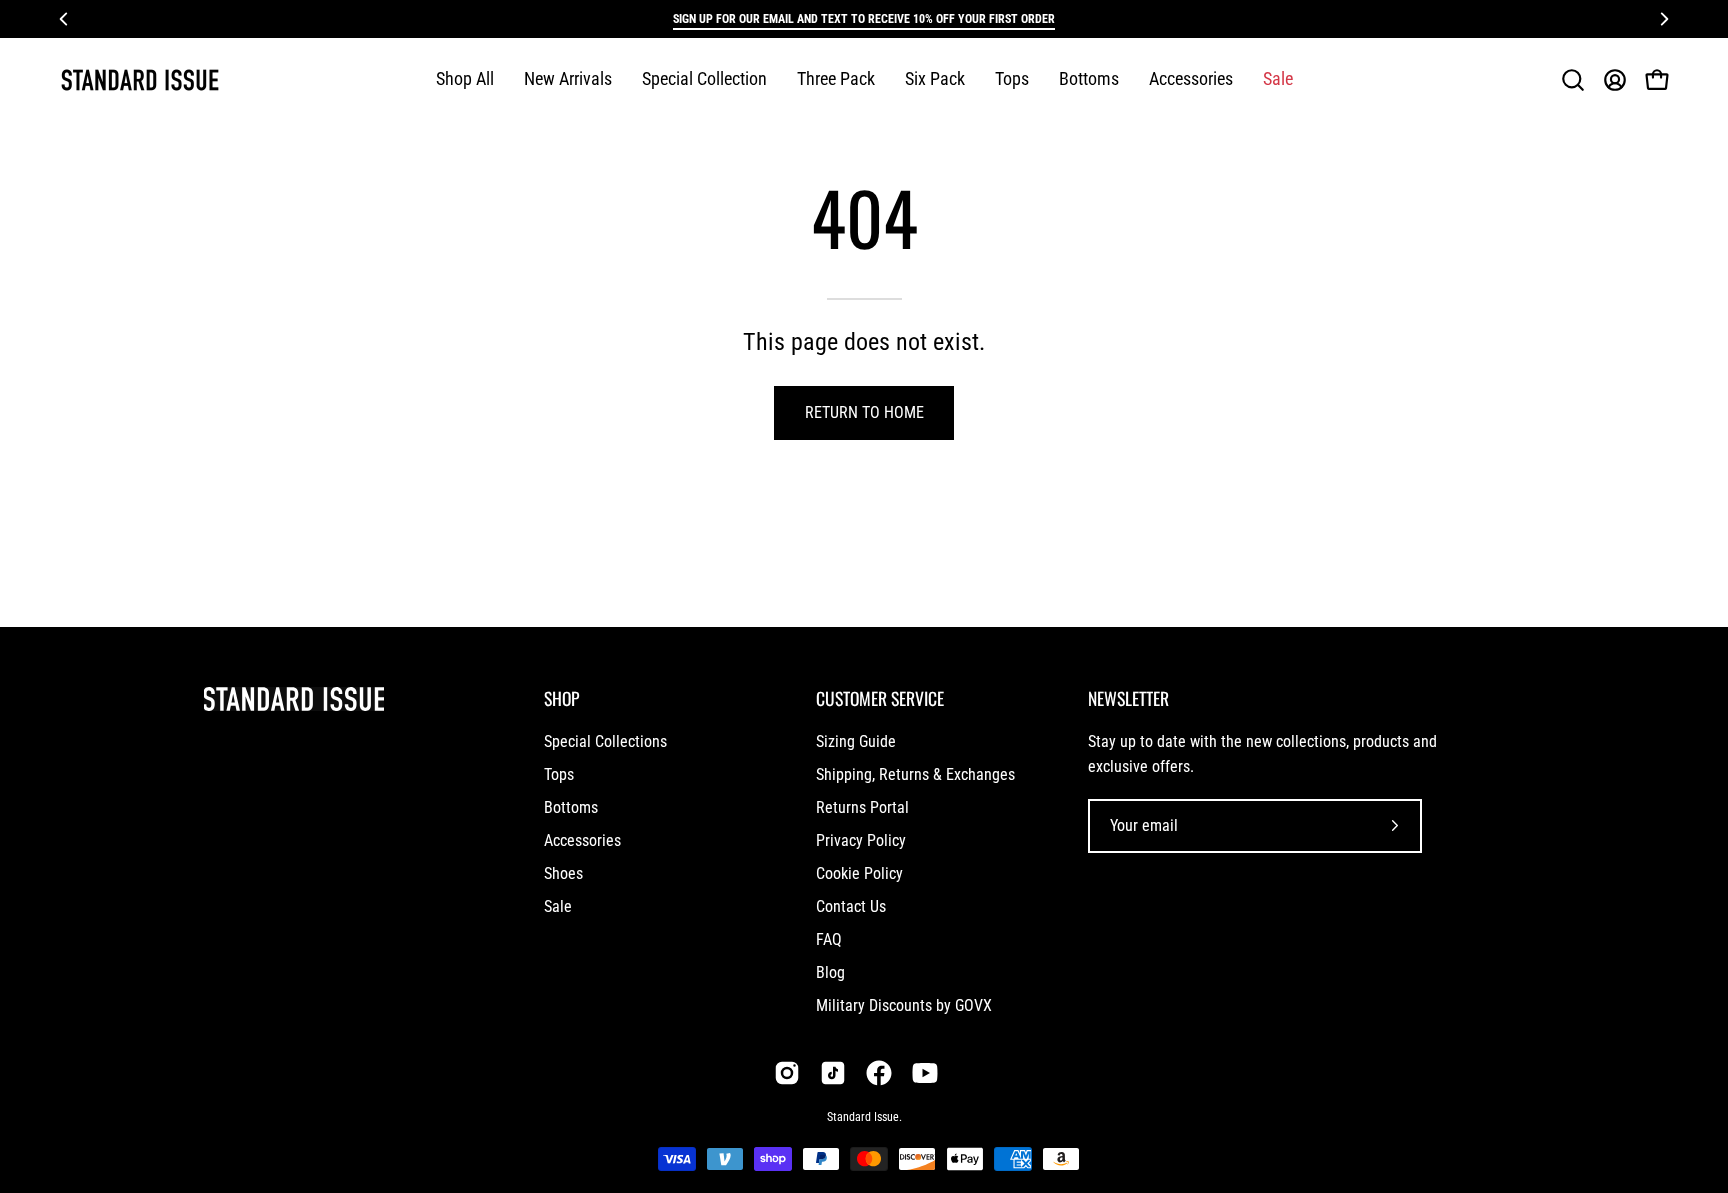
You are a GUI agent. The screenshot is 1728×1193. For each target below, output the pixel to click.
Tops (559, 774)
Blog (830, 972)
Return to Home (864, 412)
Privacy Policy (861, 840)
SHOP (561, 698)
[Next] (1664, 19)
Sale (558, 906)
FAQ (829, 939)
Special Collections (605, 741)
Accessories (582, 840)
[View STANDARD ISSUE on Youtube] (925, 1073)
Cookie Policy (859, 873)
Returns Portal (862, 807)
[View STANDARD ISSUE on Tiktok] (833, 1073)
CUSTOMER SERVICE (880, 698)
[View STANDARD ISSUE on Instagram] (787, 1073)
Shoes (563, 873)
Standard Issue (863, 1117)
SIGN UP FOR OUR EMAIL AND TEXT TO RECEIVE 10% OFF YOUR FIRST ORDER (864, 19)
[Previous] (64, 19)
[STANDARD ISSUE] (140, 80)
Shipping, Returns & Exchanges (915, 774)
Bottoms (571, 807)
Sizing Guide (856, 741)
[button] (704, 80)
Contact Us (851, 906)
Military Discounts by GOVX (904, 1005)
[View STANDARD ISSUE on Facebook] (879, 1073)
